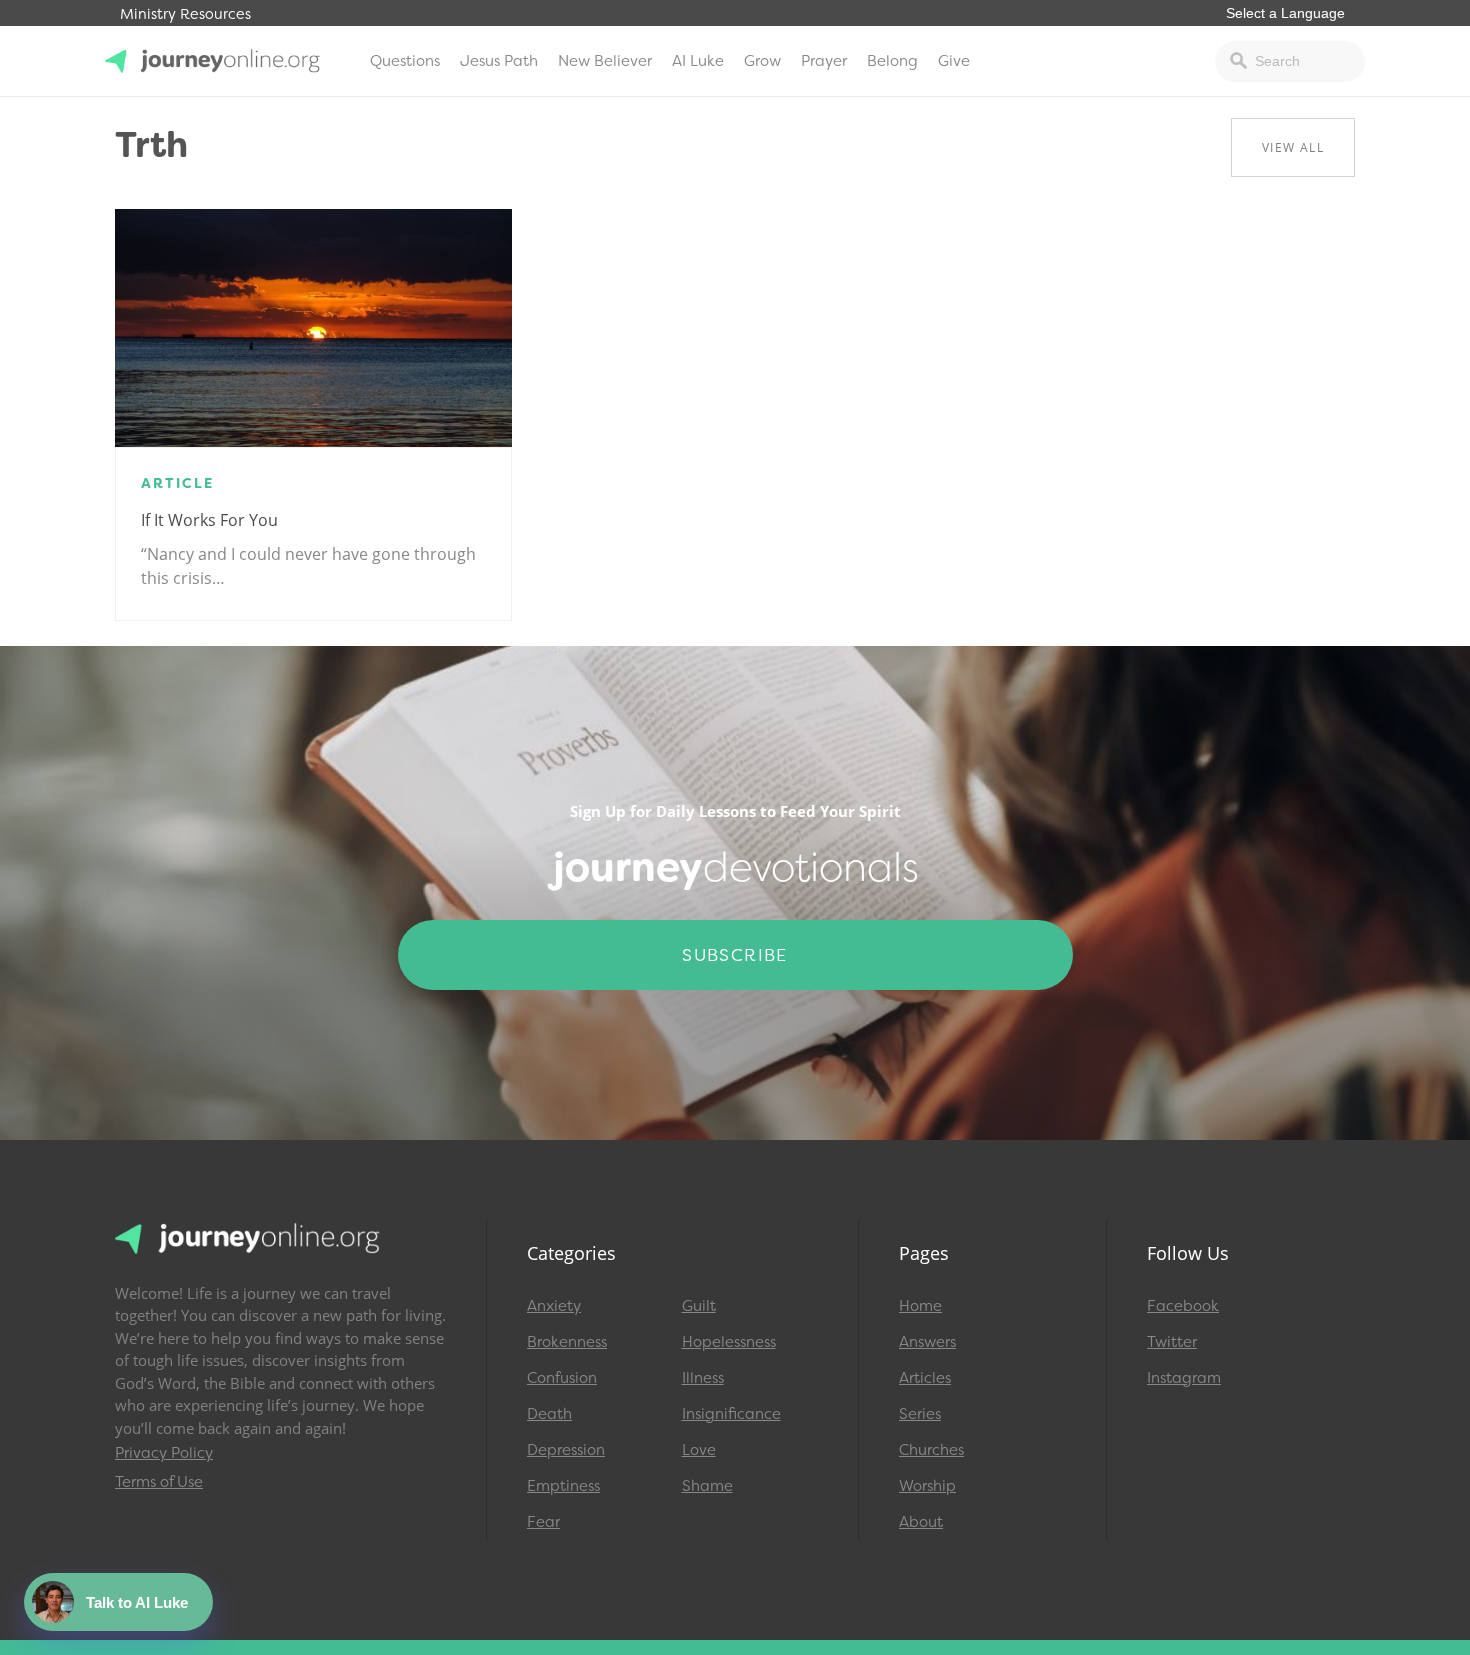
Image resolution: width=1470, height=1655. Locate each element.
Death (549, 1414)
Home (920, 1306)
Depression (566, 1450)
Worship (927, 1486)
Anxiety (554, 1306)
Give (954, 61)
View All (1293, 147)
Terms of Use (159, 1482)
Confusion (562, 1378)
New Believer (605, 61)
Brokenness (567, 1342)
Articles (925, 1378)
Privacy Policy (164, 1453)
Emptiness (563, 1486)
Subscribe (735, 955)
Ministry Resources (185, 14)
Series (920, 1414)
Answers (927, 1342)
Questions (405, 61)
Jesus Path (499, 61)
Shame (707, 1486)
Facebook (1183, 1306)
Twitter (1172, 1342)
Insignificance (731, 1414)
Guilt (699, 1306)
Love (699, 1450)
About (921, 1522)
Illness (703, 1378)
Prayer (824, 61)
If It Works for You (209, 520)
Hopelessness (729, 1342)
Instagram (1184, 1378)
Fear (543, 1522)
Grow (762, 61)
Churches (931, 1450)
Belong (892, 61)
